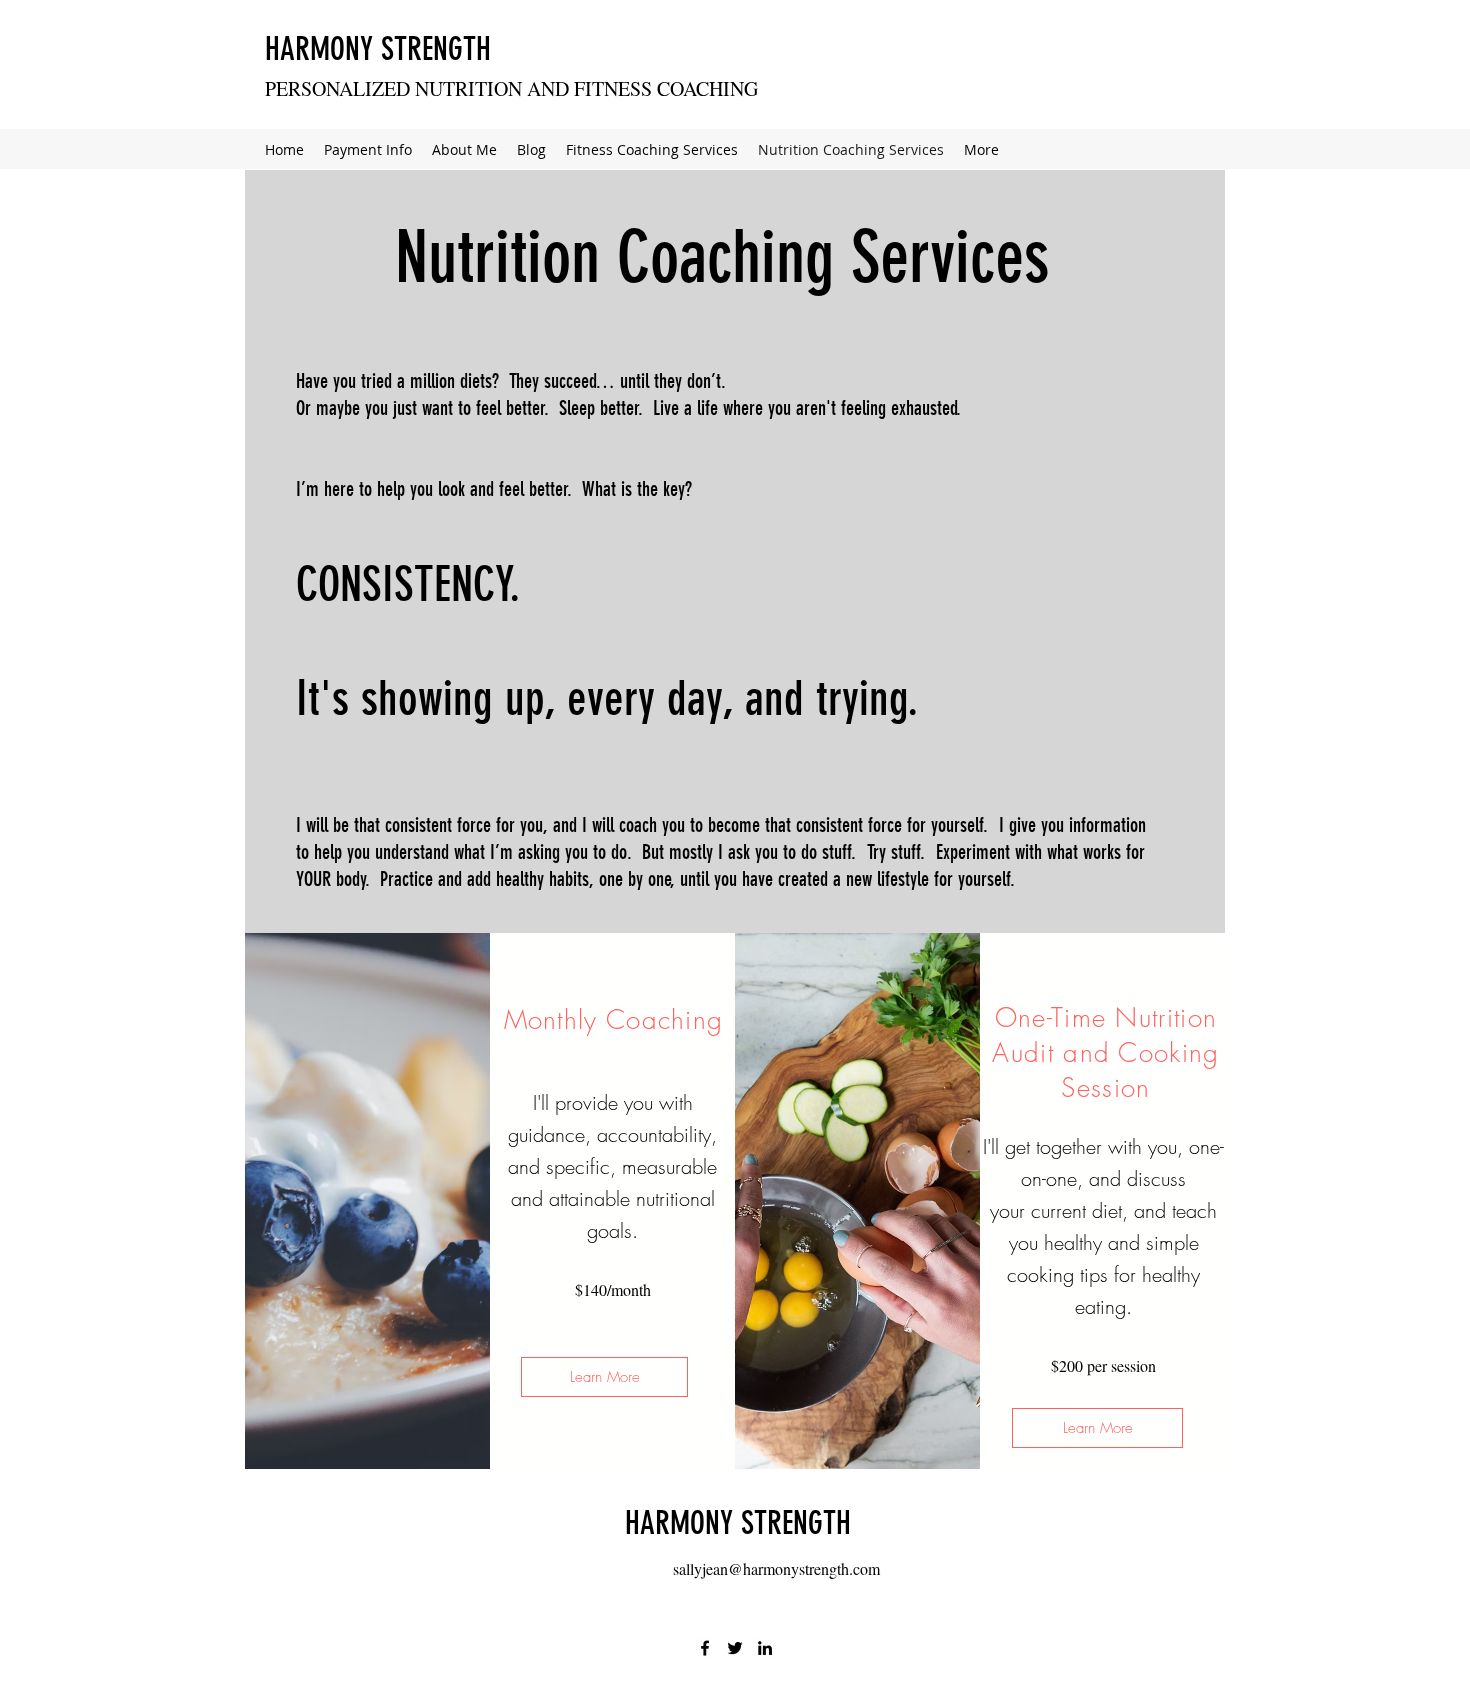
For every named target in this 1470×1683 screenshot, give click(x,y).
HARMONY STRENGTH (378, 49)
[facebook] (705, 1648)
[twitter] (735, 1648)
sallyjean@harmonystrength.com (776, 1568)
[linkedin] (765, 1648)
